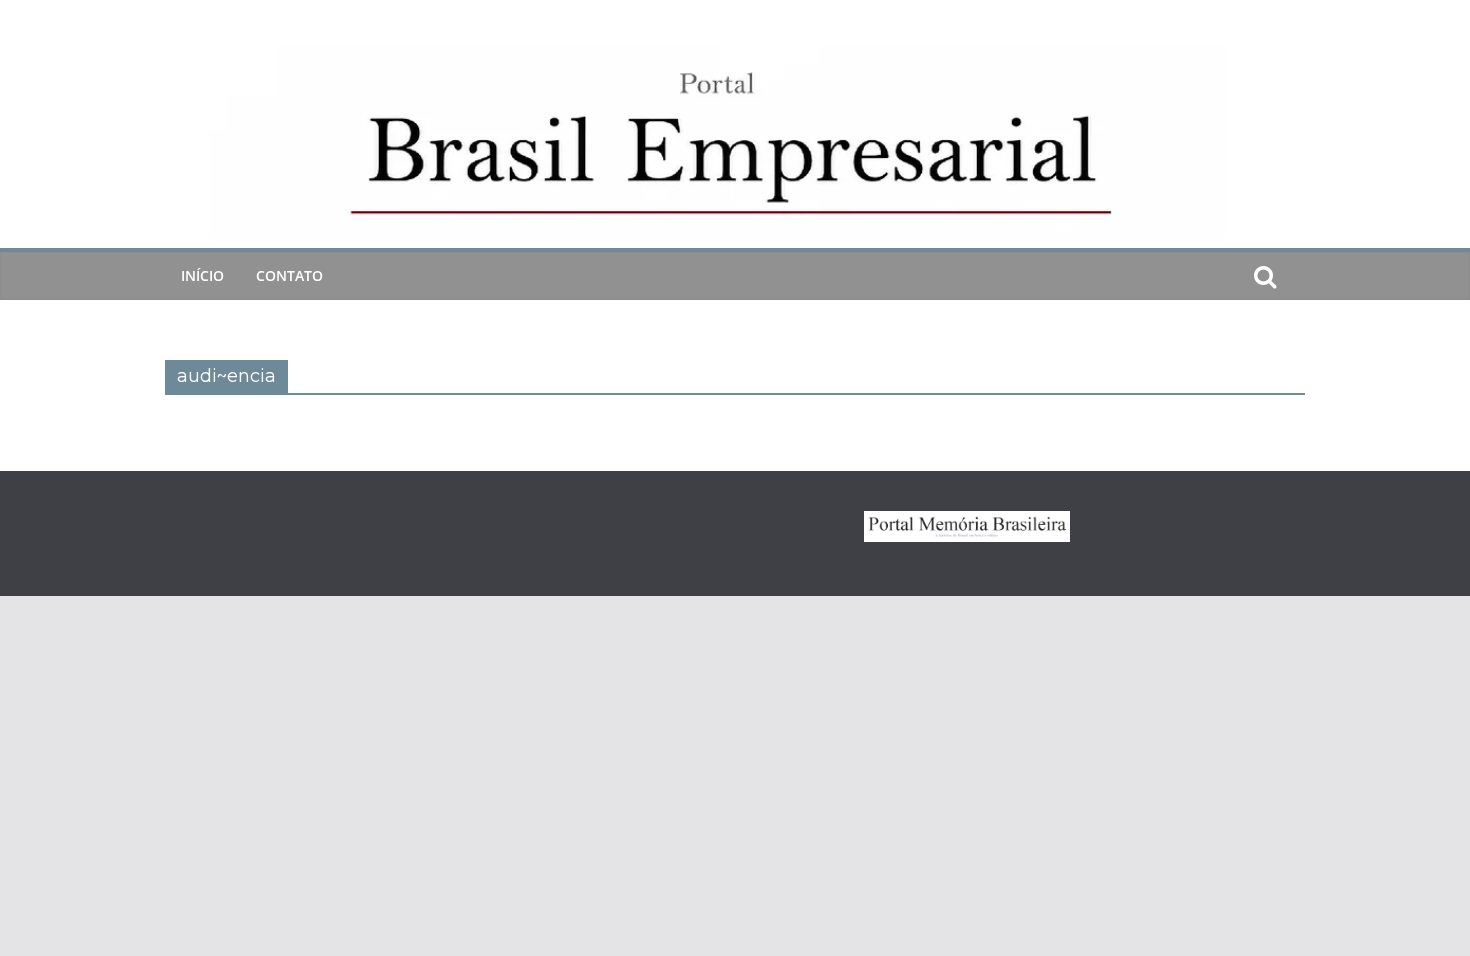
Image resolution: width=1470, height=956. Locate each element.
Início (202, 275)
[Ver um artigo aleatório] (1297, 276)
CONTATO (289, 275)
